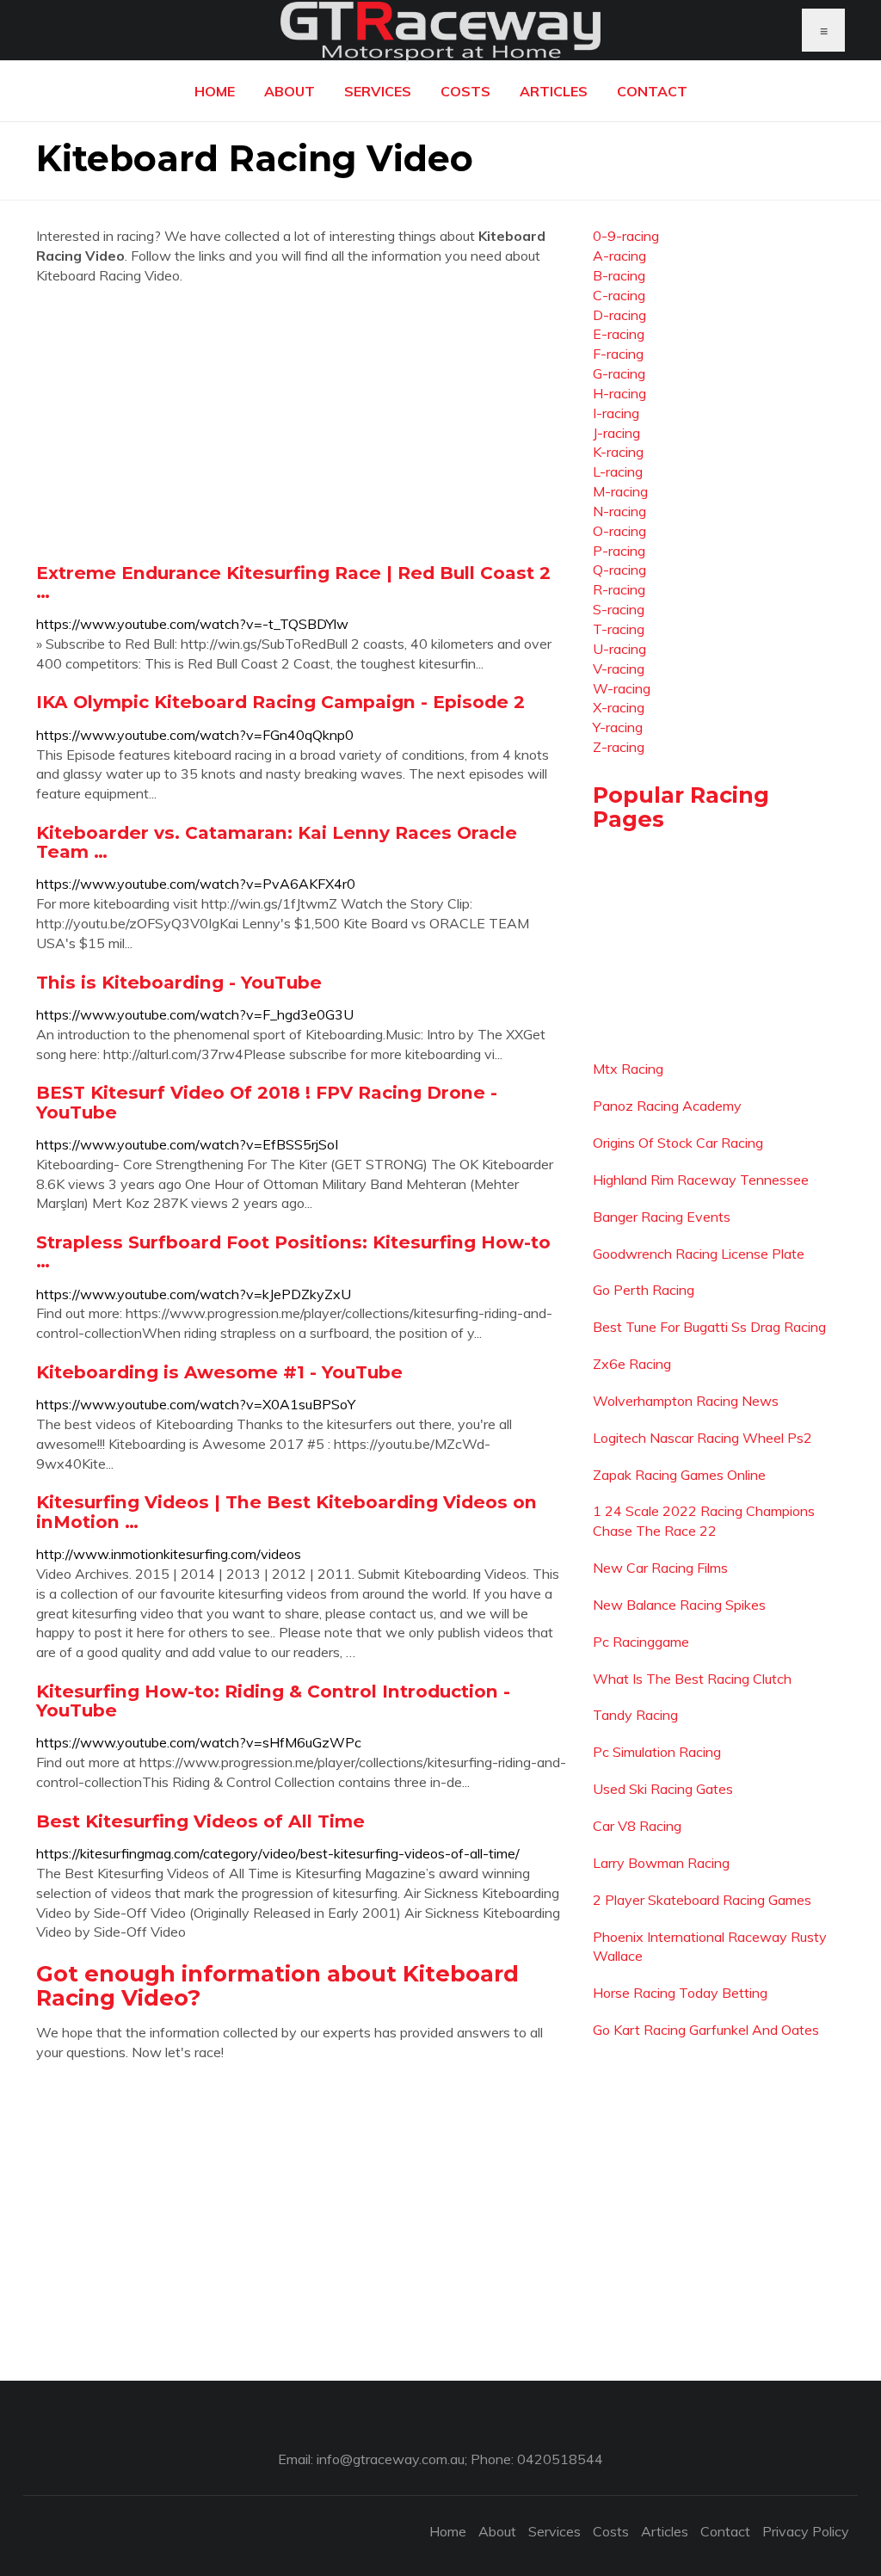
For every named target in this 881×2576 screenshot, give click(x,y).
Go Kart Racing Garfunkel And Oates (706, 2030)
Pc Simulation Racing (657, 1752)
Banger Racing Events (662, 1217)
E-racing (619, 334)
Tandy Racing (635, 1715)
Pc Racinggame (641, 1642)
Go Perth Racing (644, 1290)
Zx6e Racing (632, 1364)
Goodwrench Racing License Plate (699, 1254)
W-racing (622, 688)
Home (215, 91)
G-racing (619, 373)
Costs (465, 91)
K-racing (618, 452)
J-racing (616, 433)
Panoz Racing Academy (667, 1106)
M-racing (620, 491)
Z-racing (619, 747)
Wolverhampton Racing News (686, 1401)
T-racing (619, 629)
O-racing (619, 531)
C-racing (619, 295)
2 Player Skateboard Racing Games (702, 1900)
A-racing (619, 256)
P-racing (619, 551)
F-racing (618, 354)
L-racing (618, 471)
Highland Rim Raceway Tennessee (701, 1180)
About (290, 91)
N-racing (619, 511)
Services (378, 91)
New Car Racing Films (660, 1568)
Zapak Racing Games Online (679, 1475)
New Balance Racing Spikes (679, 1605)
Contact (652, 91)
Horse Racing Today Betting (680, 1993)
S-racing (619, 609)
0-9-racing (626, 236)
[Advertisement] (302, 423)
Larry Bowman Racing (661, 1863)
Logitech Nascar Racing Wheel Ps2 (702, 1438)
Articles (554, 91)
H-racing (619, 393)
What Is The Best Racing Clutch (692, 1679)
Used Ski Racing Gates (663, 1789)
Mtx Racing (628, 1069)
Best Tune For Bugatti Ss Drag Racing (709, 1327)
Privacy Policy (806, 2531)
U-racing (619, 649)
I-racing (616, 413)
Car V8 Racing (637, 1826)
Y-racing (618, 727)
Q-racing (619, 570)
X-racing (619, 707)
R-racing (619, 589)
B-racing (619, 275)
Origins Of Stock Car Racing (678, 1143)
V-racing (619, 669)
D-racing (619, 315)
